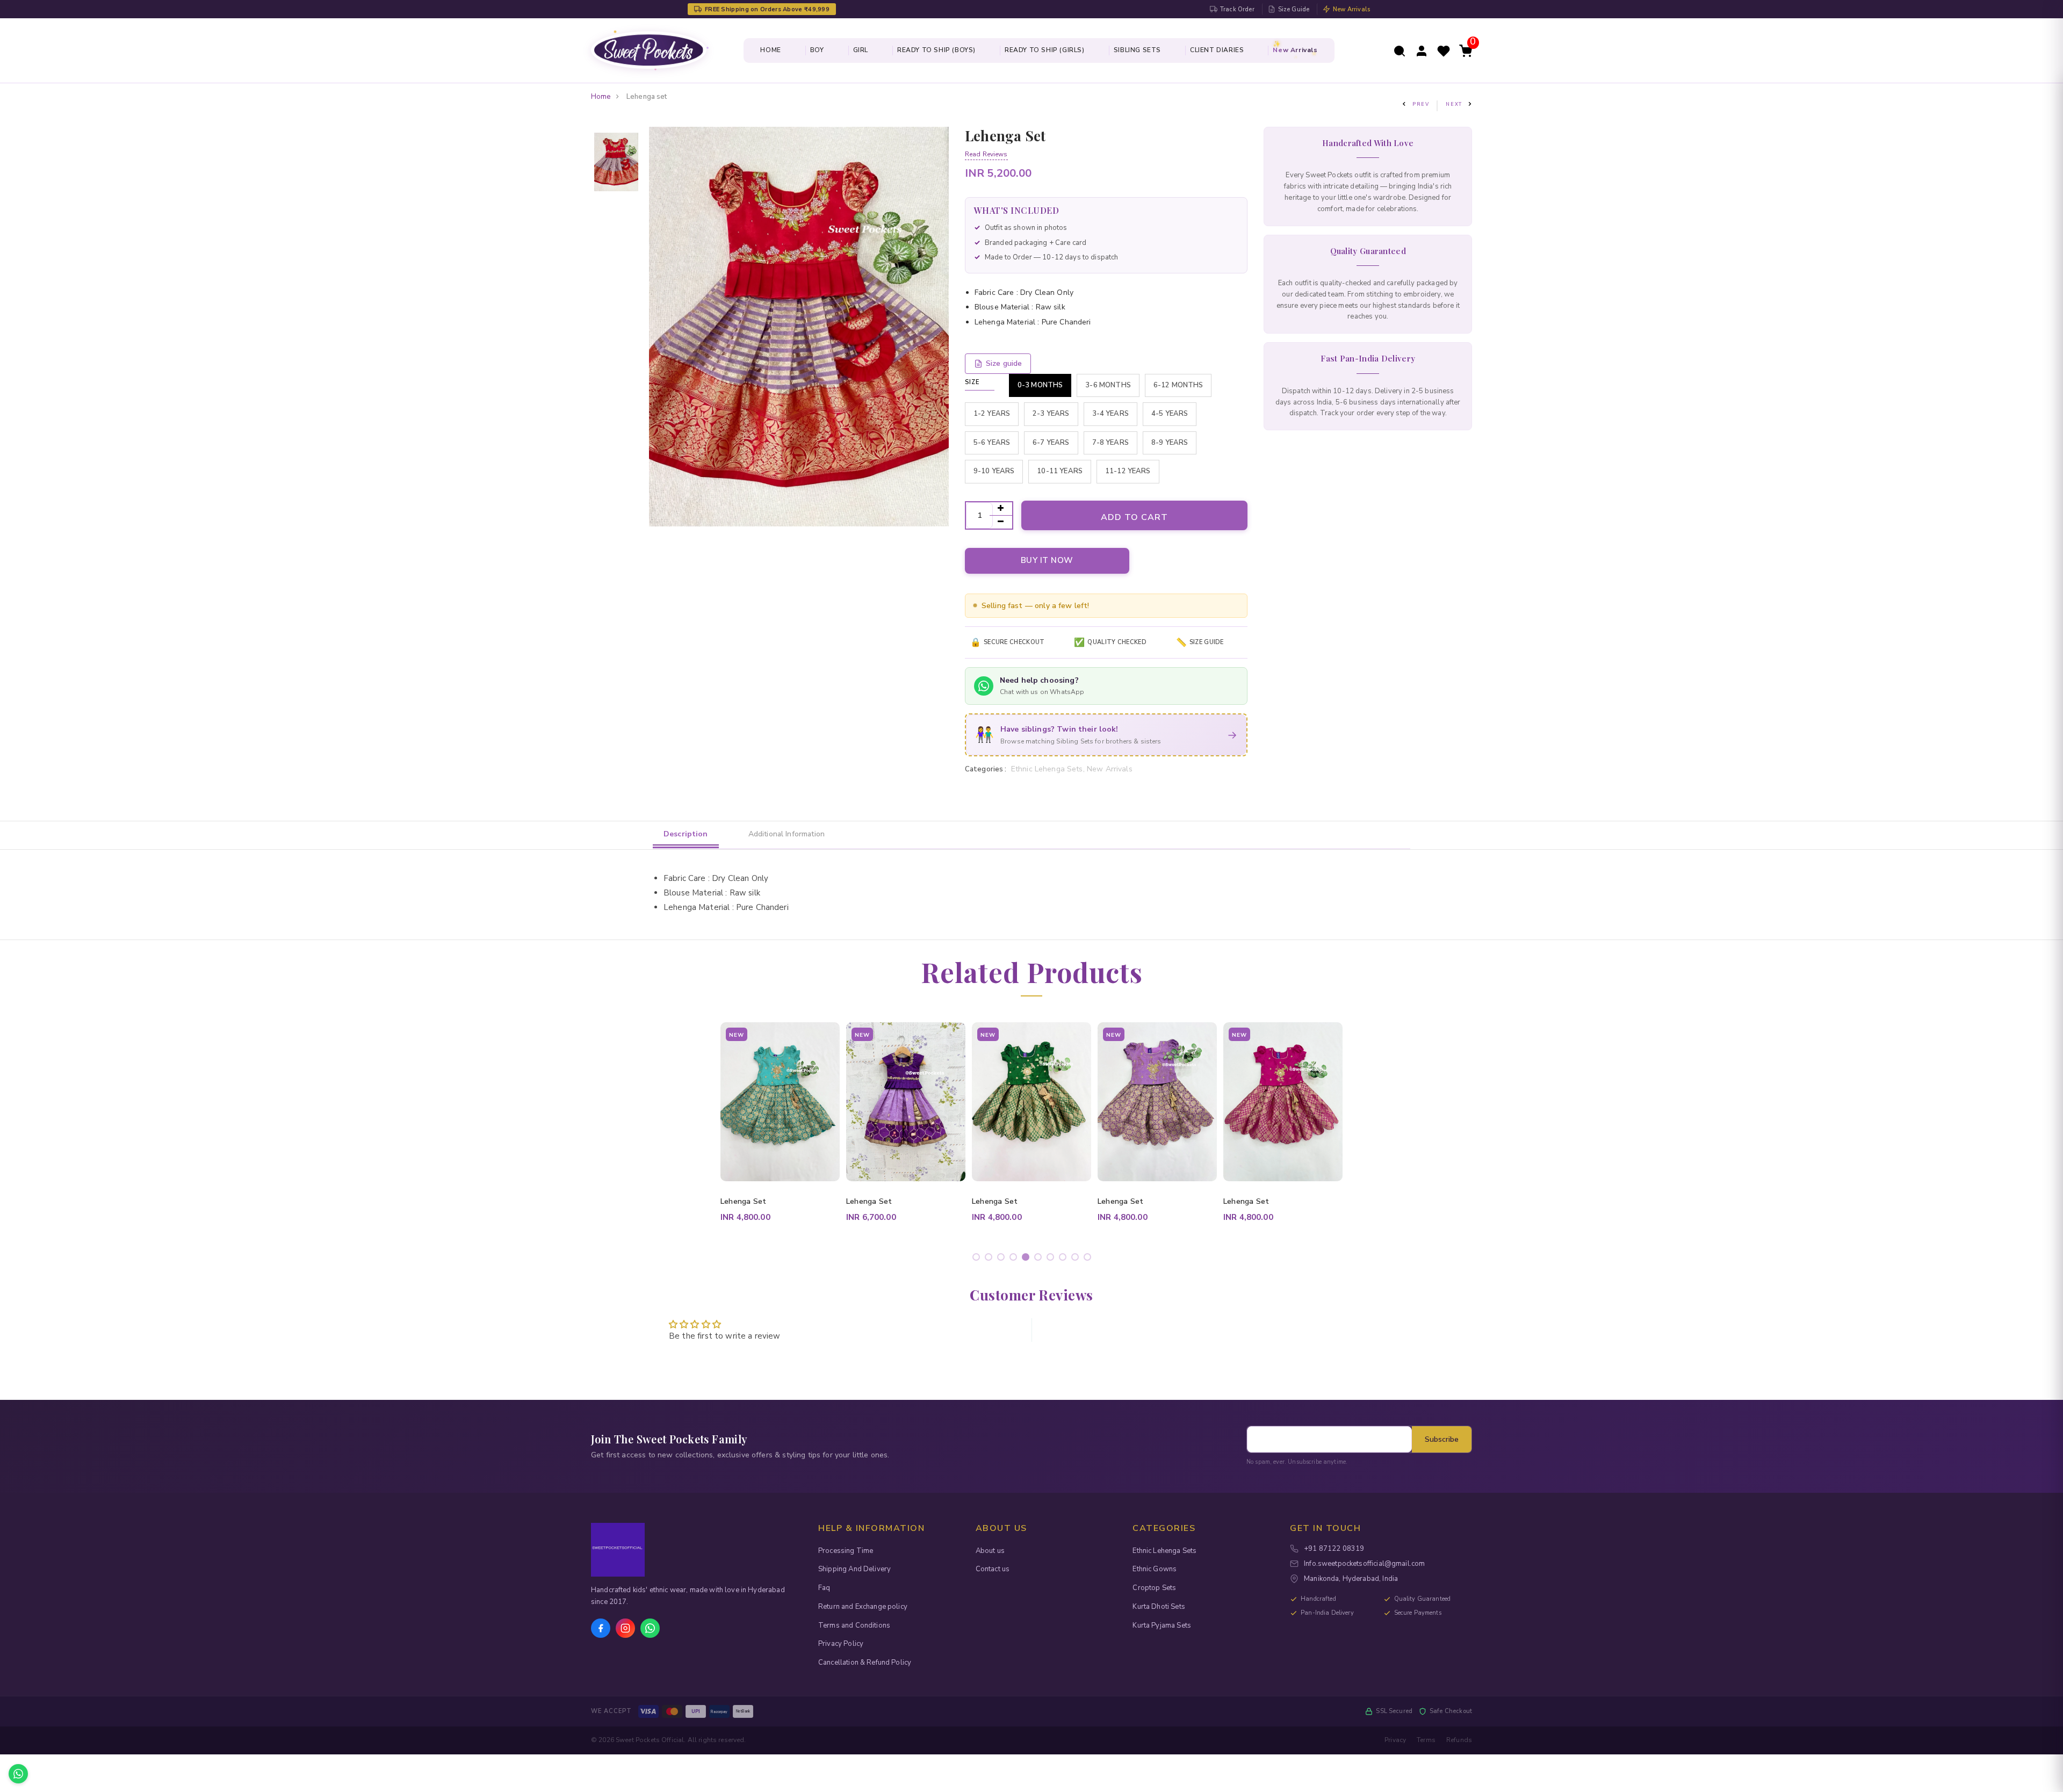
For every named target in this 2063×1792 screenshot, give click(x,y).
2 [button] (990, 1259)
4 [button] (1015, 1259)
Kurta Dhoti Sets (1159, 1607)
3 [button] (1003, 1259)
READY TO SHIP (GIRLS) (1045, 50)
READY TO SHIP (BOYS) (936, 50)
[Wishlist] (1444, 50)
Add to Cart (1134, 517)
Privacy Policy (841, 1644)
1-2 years (992, 414)
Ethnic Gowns (1155, 1569)
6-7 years (1051, 443)
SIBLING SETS (1137, 50)
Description (686, 834)
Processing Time (846, 1551)
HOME (770, 50)
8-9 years (1170, 443)
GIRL (861, 50)
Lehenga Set (744, 1201)
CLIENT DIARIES (1217, 50)
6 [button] (1040, 1259)
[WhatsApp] (650, 1628)
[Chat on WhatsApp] (18, 1774)
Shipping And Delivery (854, 1569)
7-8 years (1110, 443)
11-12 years (1128, 471)
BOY (817, 50)
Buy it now (1047, 560)
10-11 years (1060, 471)
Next (1454, 104)
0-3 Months (1040, 385)
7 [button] (1052, 1259)
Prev (1421, 104)
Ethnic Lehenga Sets (1164, 1551)
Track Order (1237, 9)
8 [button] (1065, 1259)
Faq (824, 1588)
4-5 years (1170, 414)
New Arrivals (1351, 9)
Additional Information (787, 834)
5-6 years (992, 443)
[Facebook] (601, 1628)
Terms (1426, 1740)
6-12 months (1178, 385)
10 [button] (1089, 1259)
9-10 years (994, 471)
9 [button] (1077, 1259)
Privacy (1395, 1740)
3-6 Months (1108, 385)
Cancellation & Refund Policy (865, 1663)
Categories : (986, 769)
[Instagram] (625, 1628)
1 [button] (978, 1259)
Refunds (1459, 1740)
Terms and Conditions (854, 1625)
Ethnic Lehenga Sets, (1049, 769)
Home (601, 97)
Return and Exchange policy (863, 1607)
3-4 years (1110, 414)
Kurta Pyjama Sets (1162, 1625)
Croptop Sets (1154, 1588)
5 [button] (1027, 1259)
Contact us (993, 1569)
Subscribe (1442, 1439)
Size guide (1004, 363)
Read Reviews (986, 154)
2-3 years (1051, 414)
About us (990, 1551)
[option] (616, 163)
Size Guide (1294, 9)
